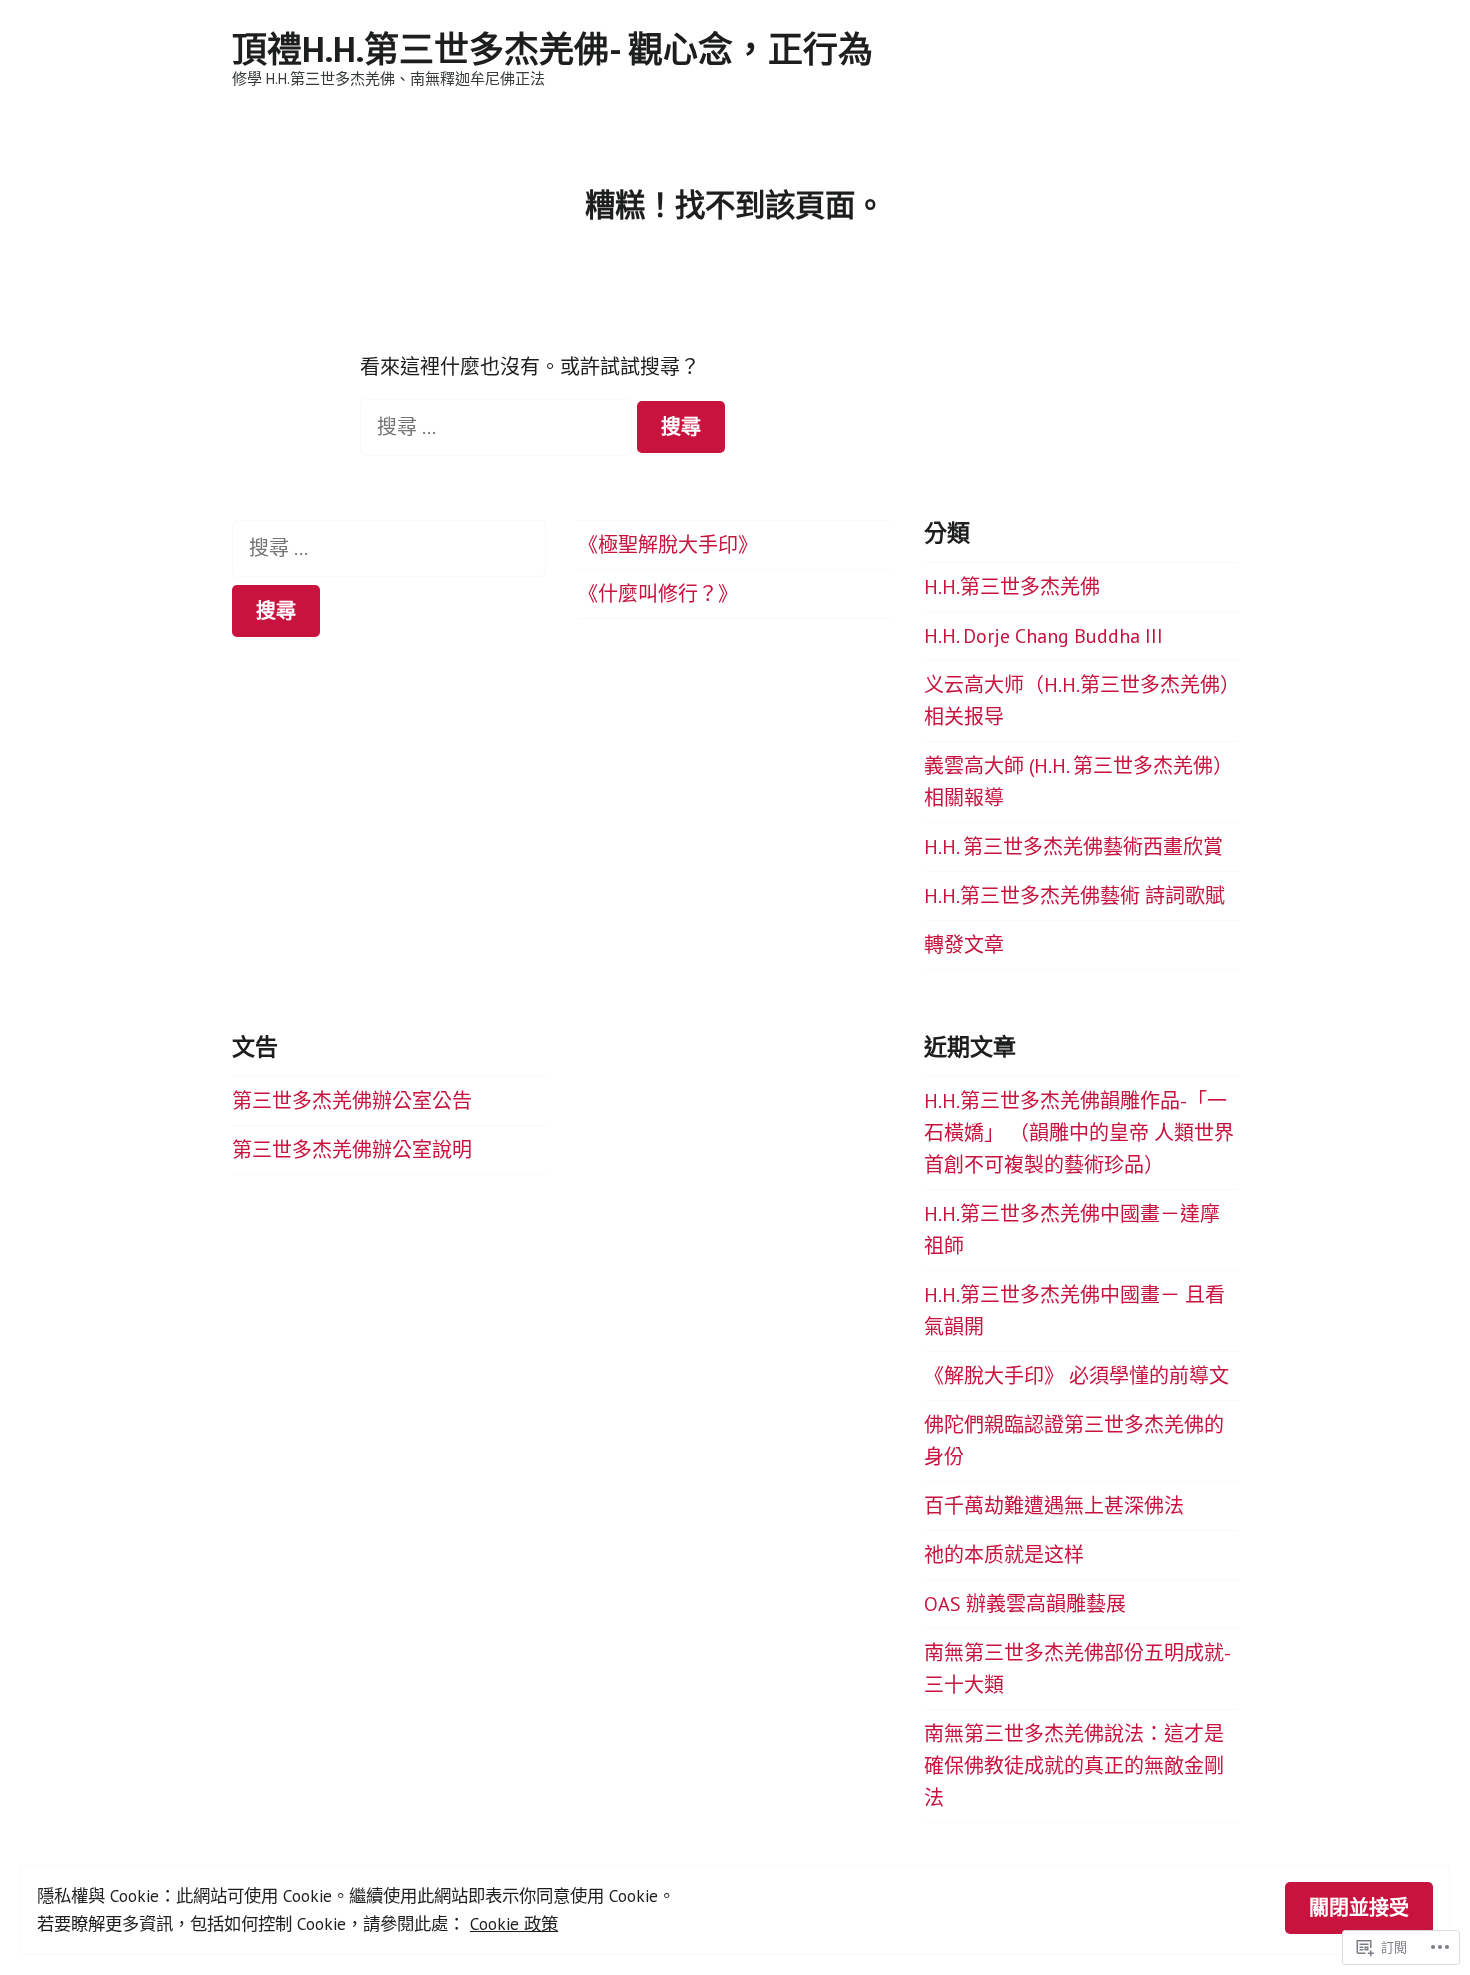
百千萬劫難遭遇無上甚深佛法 (1054, 1506)
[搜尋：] (498, 427)
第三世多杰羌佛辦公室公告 (352, 1101)
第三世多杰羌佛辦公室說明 (352, 1150)
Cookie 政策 (514, 1923)
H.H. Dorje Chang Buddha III (1043, 636)
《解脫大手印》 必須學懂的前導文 (1076, 1376)
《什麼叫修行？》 (658, 594)
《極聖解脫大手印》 (668, 545)
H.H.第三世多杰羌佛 (1012, 587)
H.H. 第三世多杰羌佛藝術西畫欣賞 (1073, 847)
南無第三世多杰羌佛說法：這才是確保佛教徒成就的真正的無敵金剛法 (1074, 1766)
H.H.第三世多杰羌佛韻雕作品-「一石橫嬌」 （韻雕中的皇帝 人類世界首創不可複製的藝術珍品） (1079, 1133)
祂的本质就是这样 (1004, 1555)
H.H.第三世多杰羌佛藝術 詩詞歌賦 (1074, 896)
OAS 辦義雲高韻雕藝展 (1025, 1604)
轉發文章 (964, 945)
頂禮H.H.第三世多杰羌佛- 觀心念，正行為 (552, 49)
